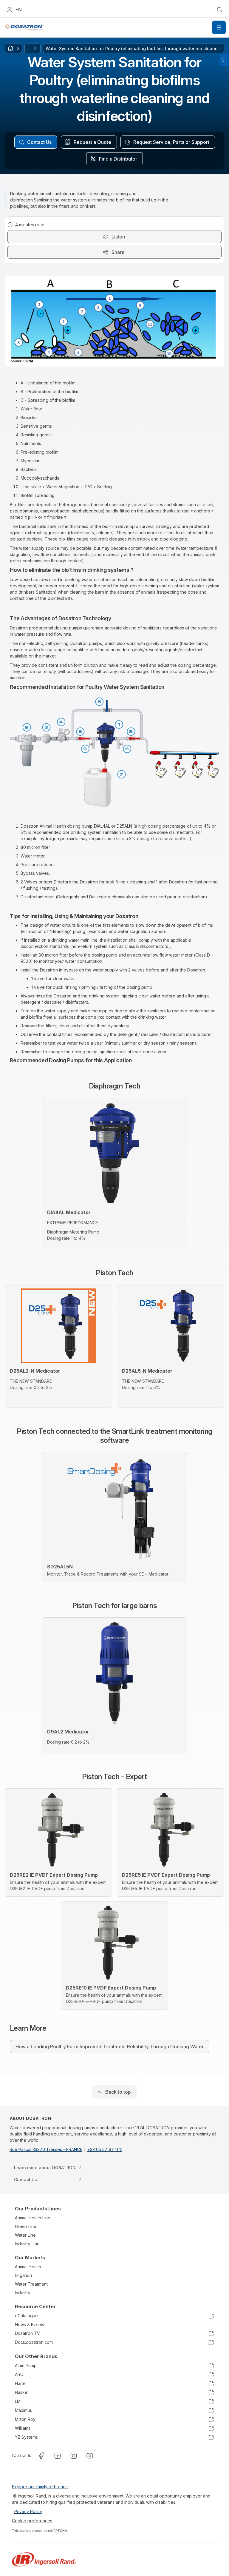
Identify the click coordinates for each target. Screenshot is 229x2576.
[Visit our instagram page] (74, 2456)
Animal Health (28, 2267)
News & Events (30, 2325)
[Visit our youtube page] (90, 2456)
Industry (23, 2293)
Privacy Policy (28, 2511)
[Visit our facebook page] (41, 2456)
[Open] (219, 27)
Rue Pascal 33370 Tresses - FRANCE (46, 2149)
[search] (219, 10)
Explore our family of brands (40, 2487)
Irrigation (23, 2275)
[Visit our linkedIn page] (58, 2456)
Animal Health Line (33, 2218)
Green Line (26, 2226)
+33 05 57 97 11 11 (105, 2149)
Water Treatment (31, 2284)
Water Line (25, 2235)
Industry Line (27, 2244)
